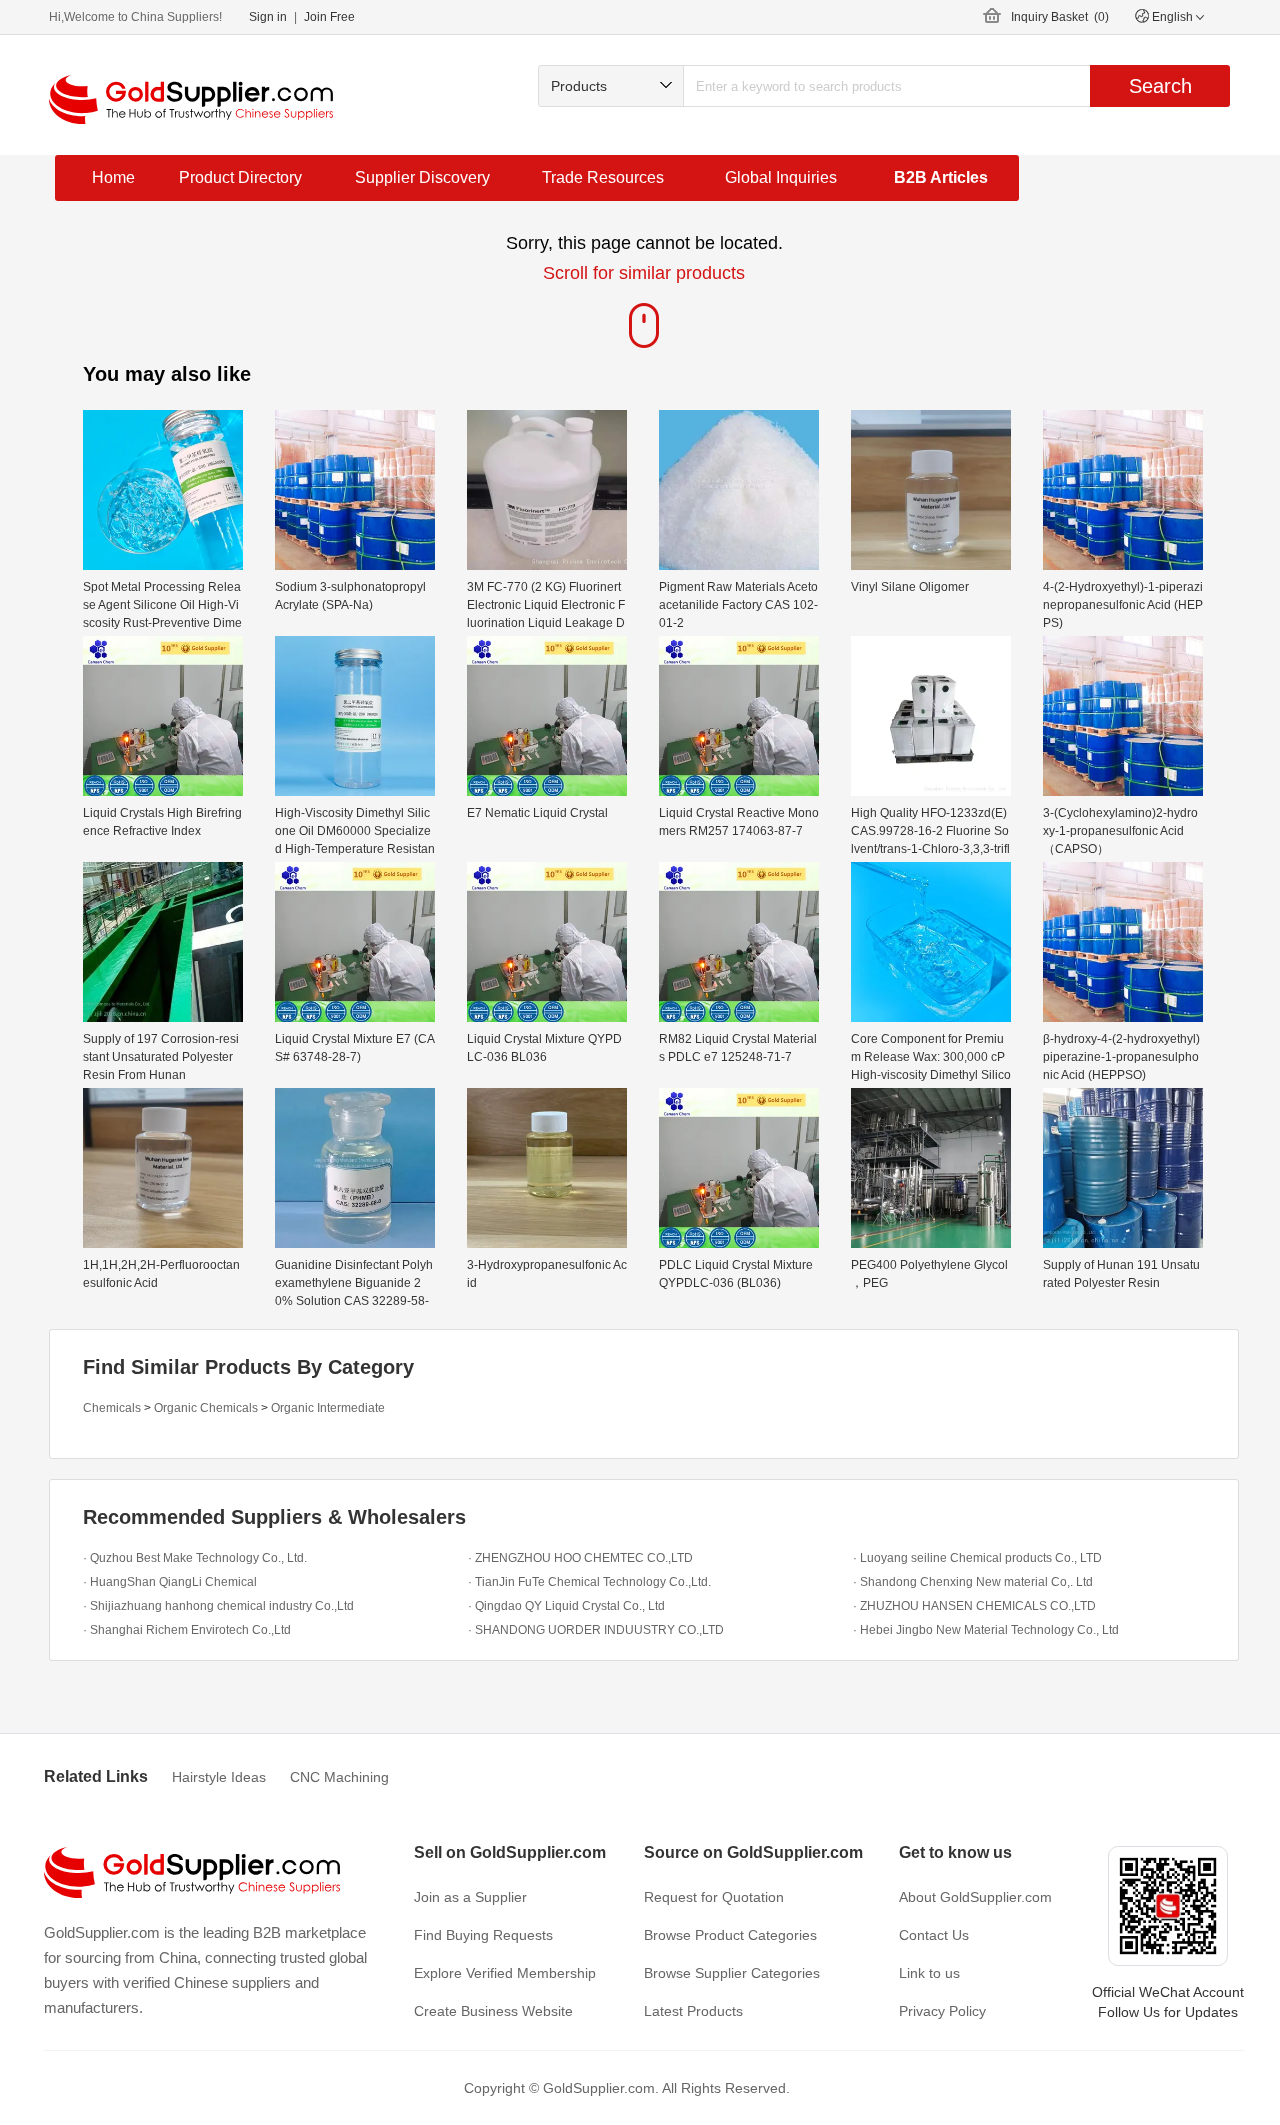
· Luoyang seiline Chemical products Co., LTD (977, 1558)
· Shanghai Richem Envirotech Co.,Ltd (187, 1630)
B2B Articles (941, 177)
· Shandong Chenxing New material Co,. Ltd (973, 1582)
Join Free (329, 17)
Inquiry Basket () (1060, 17)
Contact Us (934, 1935)
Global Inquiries (781, 177)
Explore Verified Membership (505, 1973)
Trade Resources (603, 177)
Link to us (929, 1973)
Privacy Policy (942, 2011)
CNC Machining (339, 1777)
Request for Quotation (714, 1897)
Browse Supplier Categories (732, 1973)
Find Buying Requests (483, 1935)
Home (113, 177)
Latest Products (693, 2011)
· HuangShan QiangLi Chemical (170, 1582)
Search (1160, 86)
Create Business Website (493, 2011)
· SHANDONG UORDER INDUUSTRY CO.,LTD (596, 1630)
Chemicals (112, 1408)
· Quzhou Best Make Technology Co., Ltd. (195, 1558)
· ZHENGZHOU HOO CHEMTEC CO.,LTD (580, 1558)
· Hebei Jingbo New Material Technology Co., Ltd (986, 1630)
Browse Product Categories (730, 1935)
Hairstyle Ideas (219, 1777)
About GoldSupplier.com (975, 1897)
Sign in (268, 17)
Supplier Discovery (422, 177)
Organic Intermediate (328, 1408)
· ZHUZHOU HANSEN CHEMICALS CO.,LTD (974, 1606)
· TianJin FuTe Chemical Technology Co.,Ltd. (589, 1582)
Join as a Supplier (470, 1897)
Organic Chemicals (206, 1408)
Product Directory (240, 177)
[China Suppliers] (191, 99)
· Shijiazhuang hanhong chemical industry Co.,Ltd (218, 1606)
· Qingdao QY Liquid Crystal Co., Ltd (566, 1606)
